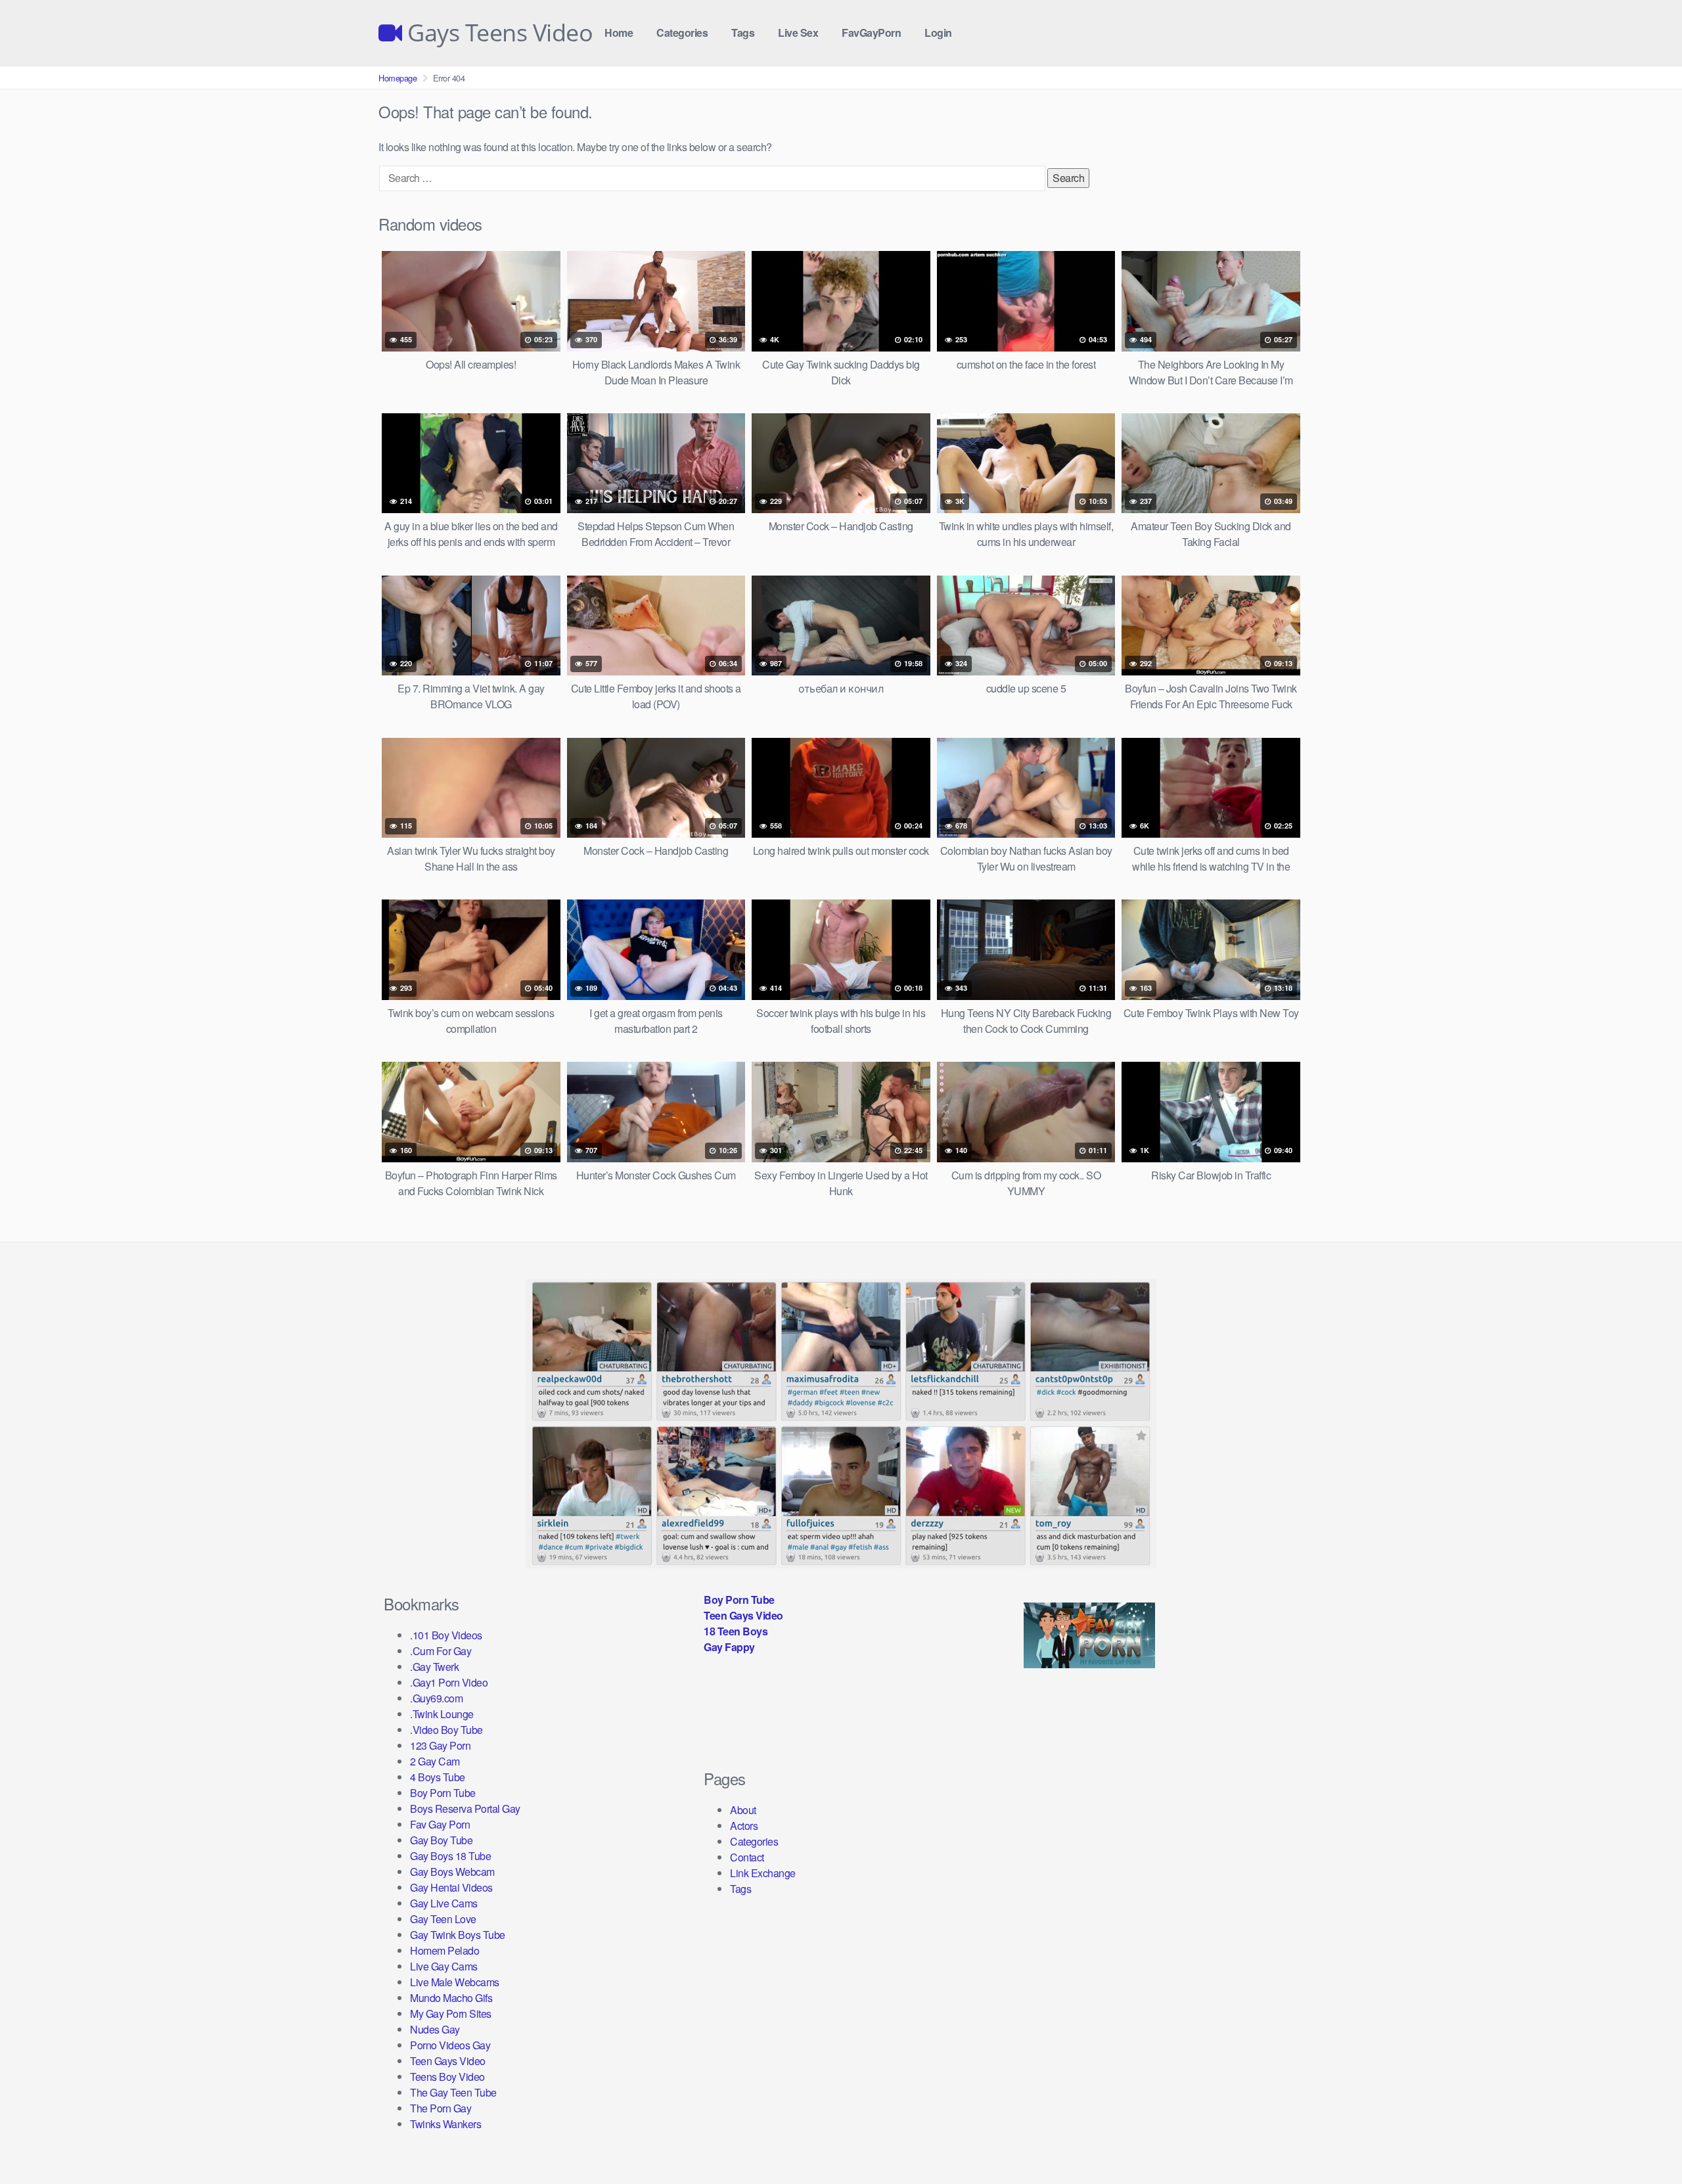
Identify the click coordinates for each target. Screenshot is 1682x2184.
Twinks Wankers (445, 2124)
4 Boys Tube (438, 1777)
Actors (744, 1826)
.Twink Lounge (442, 1714)
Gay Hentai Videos (451, 1887)
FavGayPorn (871, 33)
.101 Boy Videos (446, 1635)
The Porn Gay (441, 2108)
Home (619, 33)
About (743, 1810)
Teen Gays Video (448, 2061)
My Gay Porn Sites (451, 2013)
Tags (743, 33)
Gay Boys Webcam (452, 1872)
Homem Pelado (444, 1950)
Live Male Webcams (455, 1982)
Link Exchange (763, 1873)
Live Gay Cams (444, 1966)
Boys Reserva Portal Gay (465, 1809)
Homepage (398, 78)
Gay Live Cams (444, 1903)
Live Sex (798, 33)
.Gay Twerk (434, 1667)
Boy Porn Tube (443, 1793)
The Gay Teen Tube (453, 2092)
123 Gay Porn (440, 1745)
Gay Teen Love (443, 1919)
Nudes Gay (435, 2029)
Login (938, 33)
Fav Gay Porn (440, 1824)
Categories (682, 33)
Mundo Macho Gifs (451, 1998)
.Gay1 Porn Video (449, 1682)
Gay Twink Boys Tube (458, 1935)
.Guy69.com (436, 1698)
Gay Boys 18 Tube (450, 1856)
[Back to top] (1646, 2142)
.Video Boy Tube (446, 1730)
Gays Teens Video (497, 33)
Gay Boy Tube (441, 1840)
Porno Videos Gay (450, 2045)
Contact (747, 1857)
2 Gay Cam (435, 1761)
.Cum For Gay (441, 1651)
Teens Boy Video (447, 2077)
